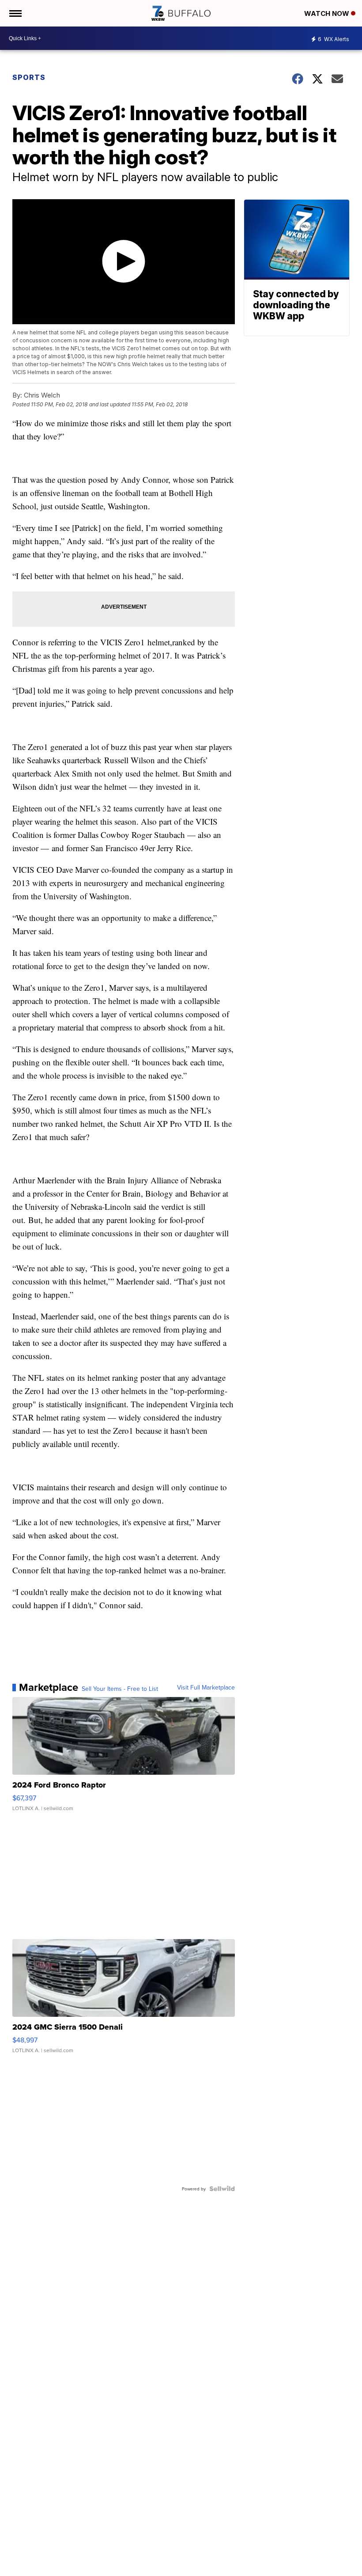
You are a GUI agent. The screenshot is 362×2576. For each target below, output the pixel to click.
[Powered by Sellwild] (222, 2189)
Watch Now (328, 13)
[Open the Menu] (15, 13)
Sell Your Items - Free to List (120, 1689)
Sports (29, 77)
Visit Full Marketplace (206, 1687)
